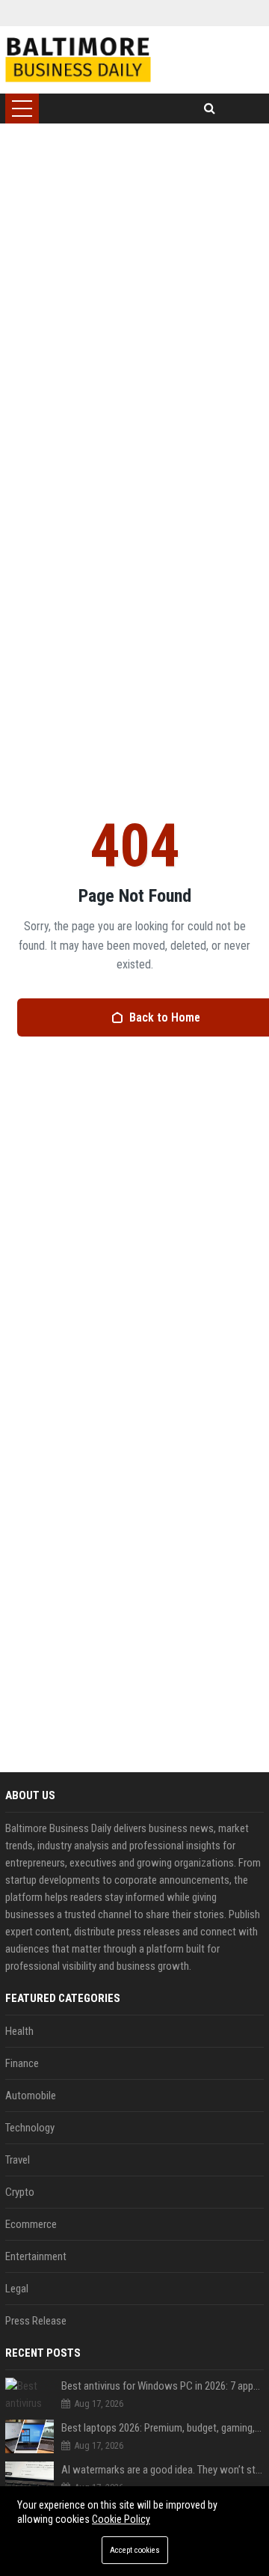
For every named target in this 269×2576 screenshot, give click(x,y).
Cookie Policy (121, 2519)
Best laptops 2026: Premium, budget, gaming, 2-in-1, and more (163, 2428)
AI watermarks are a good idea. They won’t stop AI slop (163, 2470)
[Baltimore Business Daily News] (78, 60)
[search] (210, 109)
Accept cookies (135, 2550)
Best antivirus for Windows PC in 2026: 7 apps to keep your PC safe (163, 2386)
